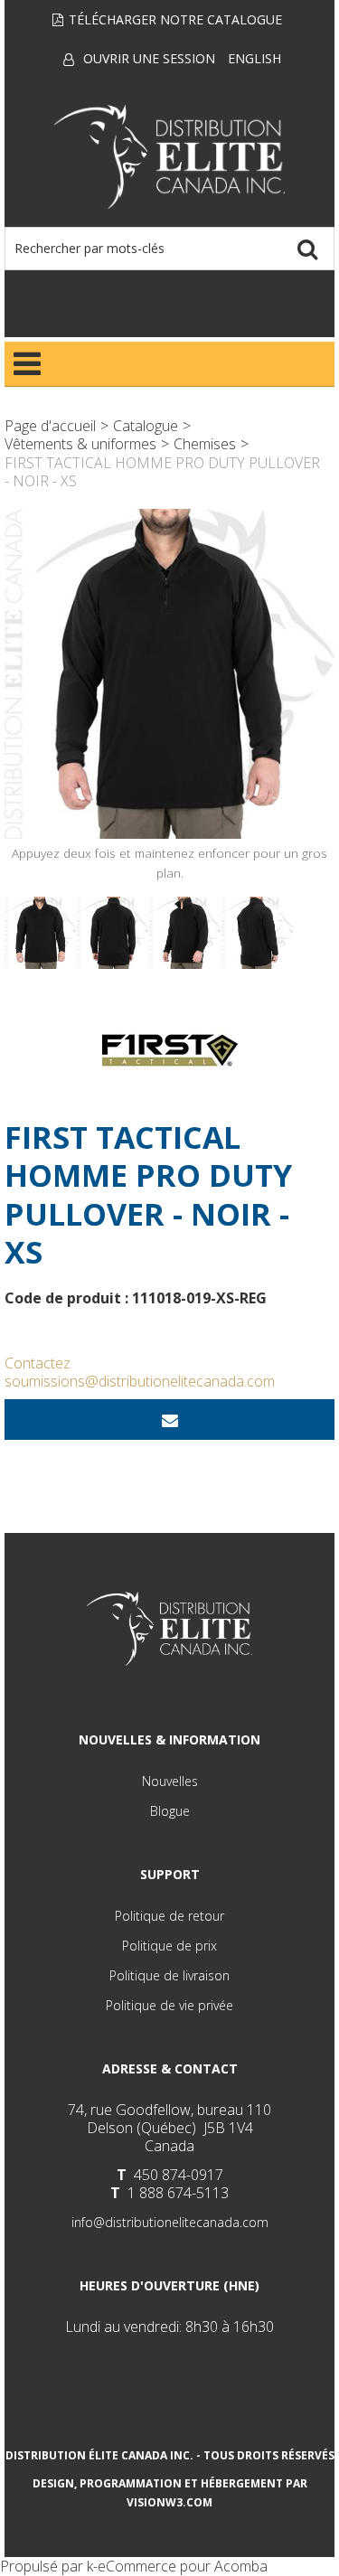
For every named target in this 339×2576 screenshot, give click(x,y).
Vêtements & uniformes (80, 444)
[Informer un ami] (169, 1420)
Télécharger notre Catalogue (175, 19)
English (254, 58)
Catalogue (146, 426)
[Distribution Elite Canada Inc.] (170, 157)
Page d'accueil (50, 426)
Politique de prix (169, 1946)
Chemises (205, 444)
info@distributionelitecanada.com (170, 2222)
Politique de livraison (169, 1975)
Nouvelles (170, 1781)
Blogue (170, 1811)
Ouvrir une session (149, 58)
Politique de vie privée (169, 2005)
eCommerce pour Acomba (183, 2566)
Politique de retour (169, 1916)
